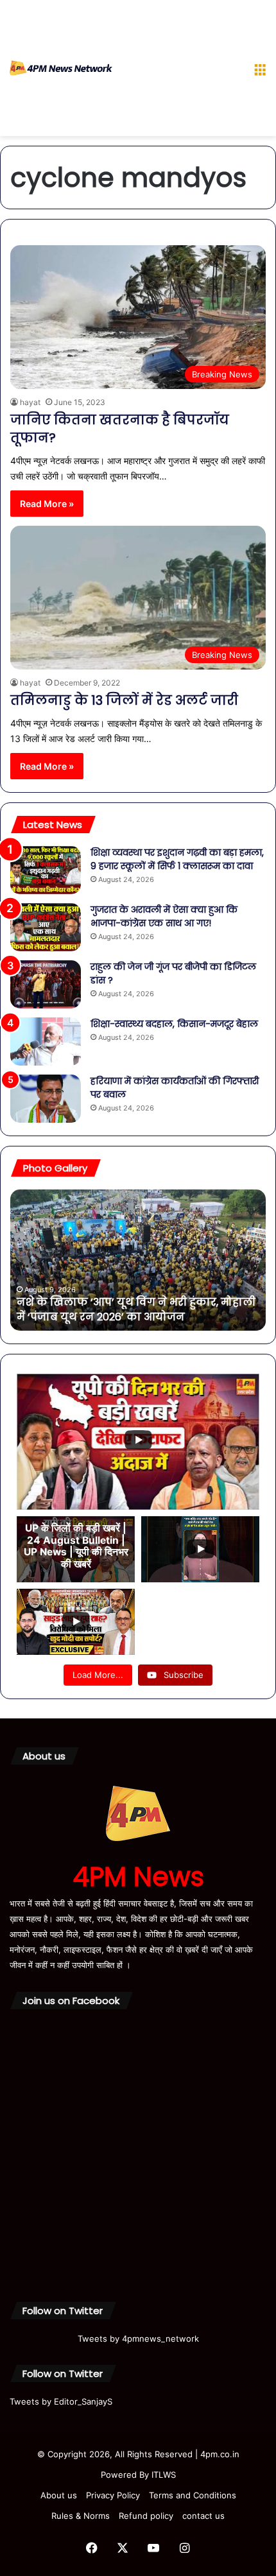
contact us (203, 2516)
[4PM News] (61, 68)
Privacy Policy (113, 2495)
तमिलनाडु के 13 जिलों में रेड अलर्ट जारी (124, 700)
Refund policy (146, 2516)
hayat (30, 402)
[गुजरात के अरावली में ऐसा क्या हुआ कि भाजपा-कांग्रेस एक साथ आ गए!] (46, 927)
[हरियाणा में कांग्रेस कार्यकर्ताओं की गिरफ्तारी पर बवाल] (46, 1099)
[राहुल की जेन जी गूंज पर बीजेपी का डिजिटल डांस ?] (46, 984)
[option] (138, 1260)
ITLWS (164, 2475)
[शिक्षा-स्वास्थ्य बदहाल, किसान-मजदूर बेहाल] (46, 1042)
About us (59, 2495)
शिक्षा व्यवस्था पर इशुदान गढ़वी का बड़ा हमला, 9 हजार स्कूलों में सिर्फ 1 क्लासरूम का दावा (177, 859)
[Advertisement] (178, 71)
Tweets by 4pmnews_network (138, 2338)
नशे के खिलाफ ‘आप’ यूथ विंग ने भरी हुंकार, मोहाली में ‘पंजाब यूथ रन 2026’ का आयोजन (136, 1309)
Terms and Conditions (193, 2495)
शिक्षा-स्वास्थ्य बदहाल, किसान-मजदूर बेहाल (174, 1024)
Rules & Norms (81, 2516)
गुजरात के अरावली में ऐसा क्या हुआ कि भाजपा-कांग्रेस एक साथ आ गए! (164, 916)
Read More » (47, 504)
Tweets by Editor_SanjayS (61, 2401)
